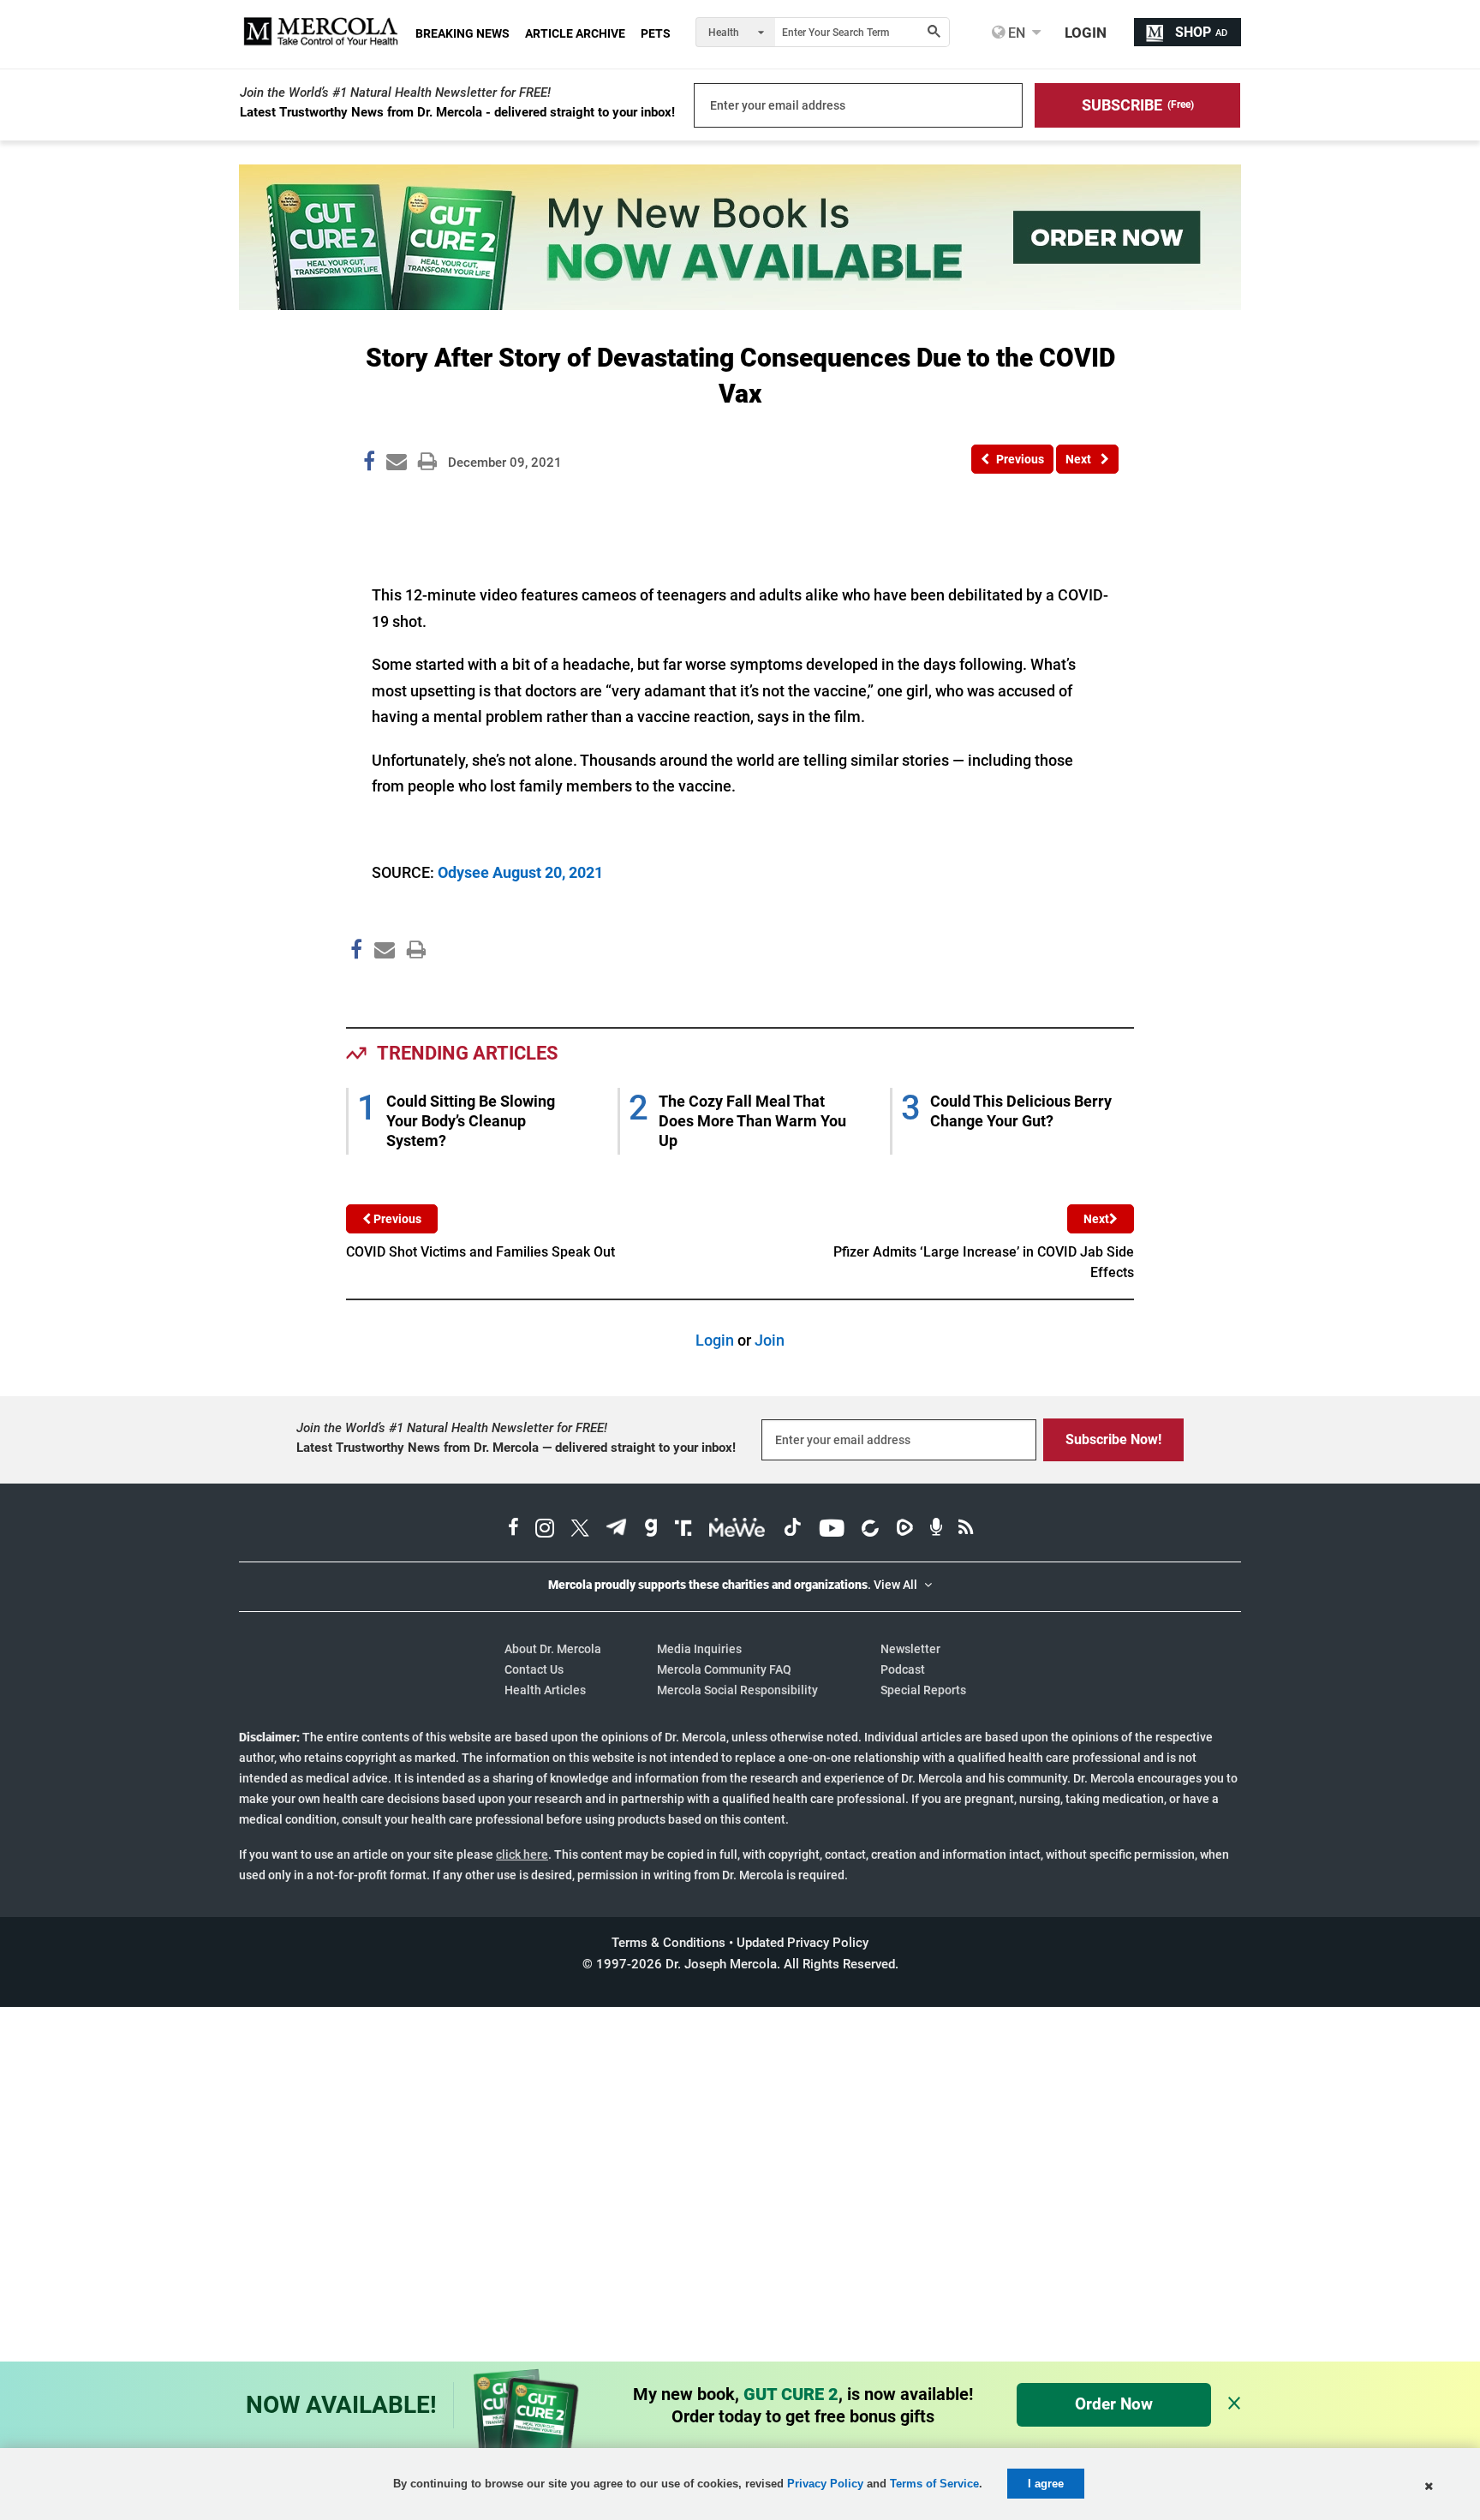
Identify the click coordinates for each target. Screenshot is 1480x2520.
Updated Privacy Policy (803, 1943)
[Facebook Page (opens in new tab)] (513, 1530)
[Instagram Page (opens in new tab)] (545, 1530)
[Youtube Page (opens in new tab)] (832, 1530)
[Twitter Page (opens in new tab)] (580, 1530)
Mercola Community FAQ (724, 1669)
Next (1096, 1219)
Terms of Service (934, 2484)
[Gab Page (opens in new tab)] (651, 1530)
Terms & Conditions (668, 1943)
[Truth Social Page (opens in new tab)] (683, 1530)
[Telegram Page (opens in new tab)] (617, 1530)
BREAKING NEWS (462, 33)
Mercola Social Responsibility (737, 1690)
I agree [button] (1046, 2484)
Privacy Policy (825, 2484)
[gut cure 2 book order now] (740, 305)
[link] (369, 464)
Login (715, 1340)
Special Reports (923, 1690)
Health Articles (545, 1690)
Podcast (903, 1669)
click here (522, 1854)
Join (770, 1340)
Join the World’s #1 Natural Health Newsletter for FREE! (395, 93)
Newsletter (910, 1649)
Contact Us (534, 1669)
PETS (656, 33)
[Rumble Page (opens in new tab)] (904, 1530)
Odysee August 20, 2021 (520, 872)
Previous (396, 1219)
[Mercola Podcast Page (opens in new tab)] (936, 1530)
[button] (1137, 105)
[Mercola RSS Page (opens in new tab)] (966, 1530)
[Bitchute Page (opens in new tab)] (870, 1530)
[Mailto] (382, 986)
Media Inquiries (699, 1649)
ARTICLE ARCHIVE (575, 33)
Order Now (1114, 2404)
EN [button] (1015, 33)
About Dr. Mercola (553, 1649)
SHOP (1201, 32)
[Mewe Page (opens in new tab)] (737, 1530)
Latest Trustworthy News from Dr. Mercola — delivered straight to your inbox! (516, 1448)
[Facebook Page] (355, 986)
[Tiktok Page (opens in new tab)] (792, 1530)
